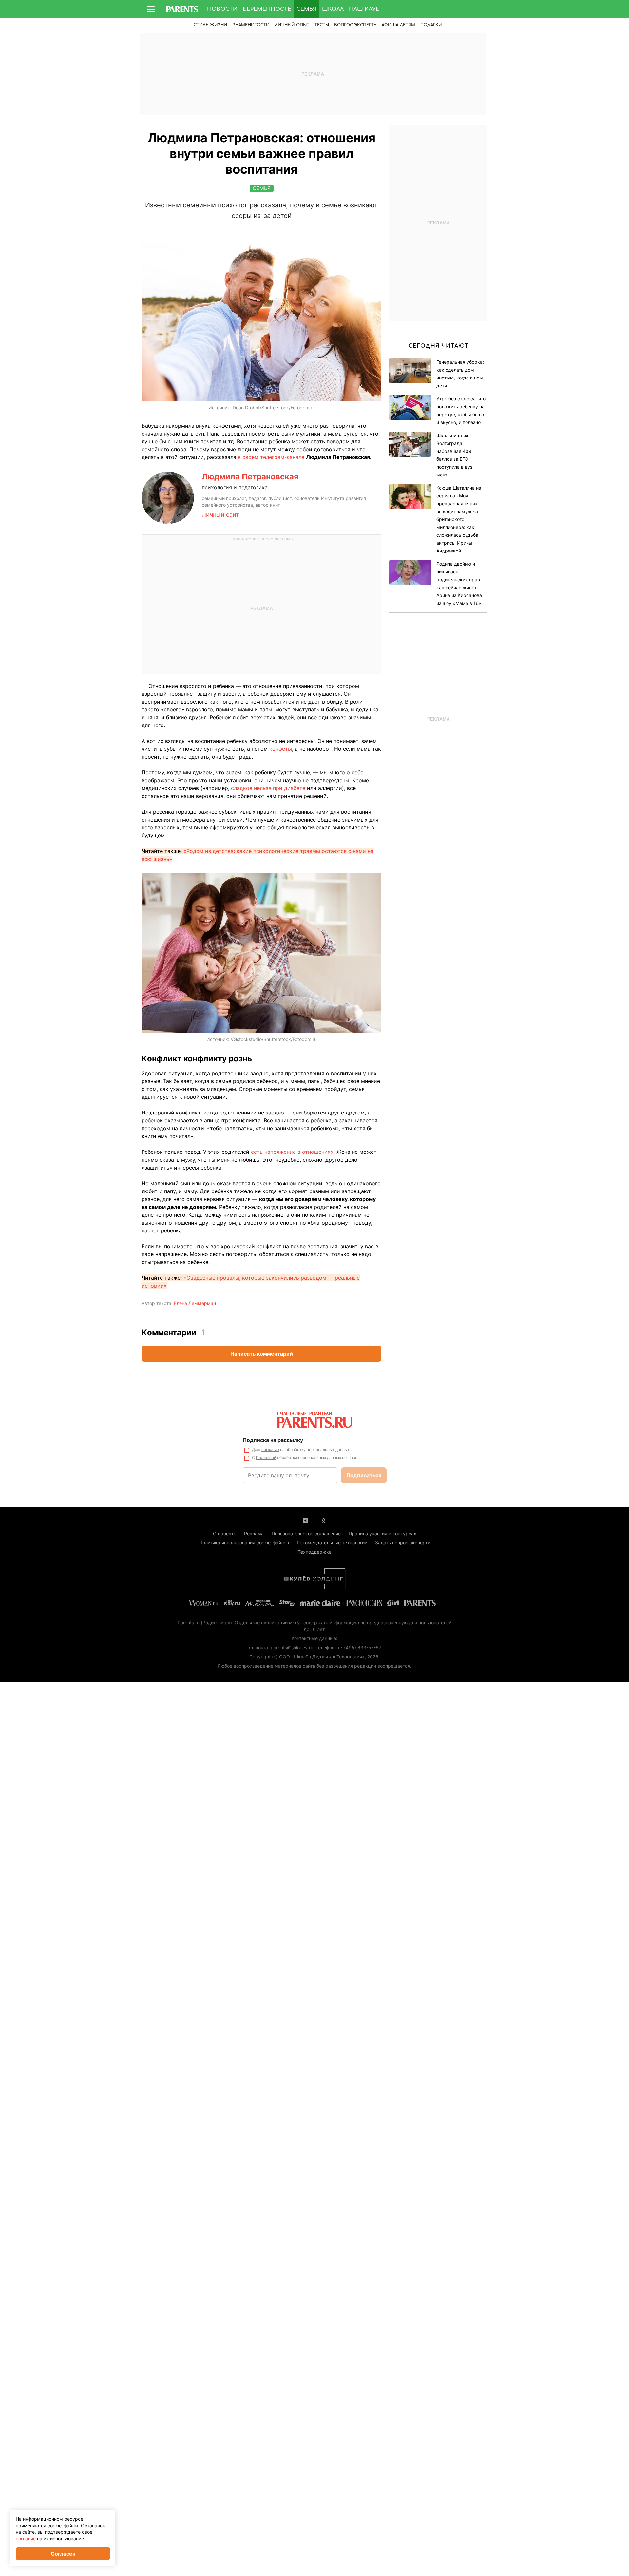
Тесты (322, 25)
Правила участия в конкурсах (382, 1533)
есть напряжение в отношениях (292, 1152)
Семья (307, 9)
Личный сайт (220, 515)
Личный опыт (292, 25)
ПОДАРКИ (431, 25)
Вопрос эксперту (355, 25)
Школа (333, 9)
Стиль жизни (210, 25)
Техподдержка (315, 1552)
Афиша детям (398, 25)
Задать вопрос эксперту (403, 1543)
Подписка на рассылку (273, 1440)
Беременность (267, 9)
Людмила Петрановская (250, 477)
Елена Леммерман (195, 1303)
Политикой (266, 1457)
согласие (270, 1450)
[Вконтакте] (305, 1520)
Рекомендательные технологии (332, 1543)
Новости (222, 9)
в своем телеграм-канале (271, 457)
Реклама (254, 1533)
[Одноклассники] (324, 1520)
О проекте (225, 1533)
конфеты (281, 749)
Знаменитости (251, 25)
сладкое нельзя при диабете (268, 788)
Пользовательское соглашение (306, 1533)
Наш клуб (364, 9)
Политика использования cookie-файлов (244, 1543)
